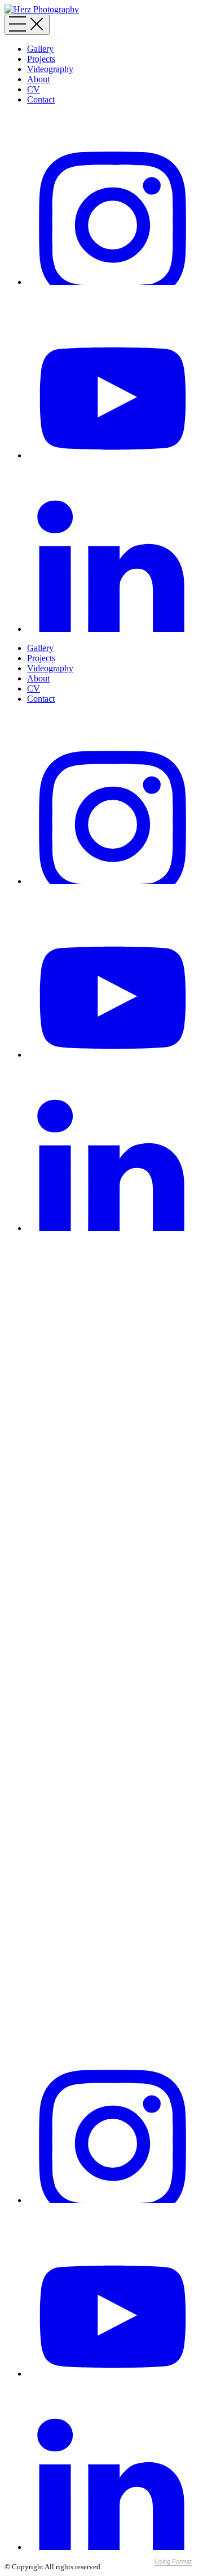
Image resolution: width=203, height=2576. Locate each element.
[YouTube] (113, 455)
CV (34, 89)
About (38, 79)
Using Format (173, 2561)
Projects (41, 59)
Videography (50, 69)
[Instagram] (113, 282)
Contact (41, 99)
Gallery (40, 49)
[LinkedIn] (113, 629)
